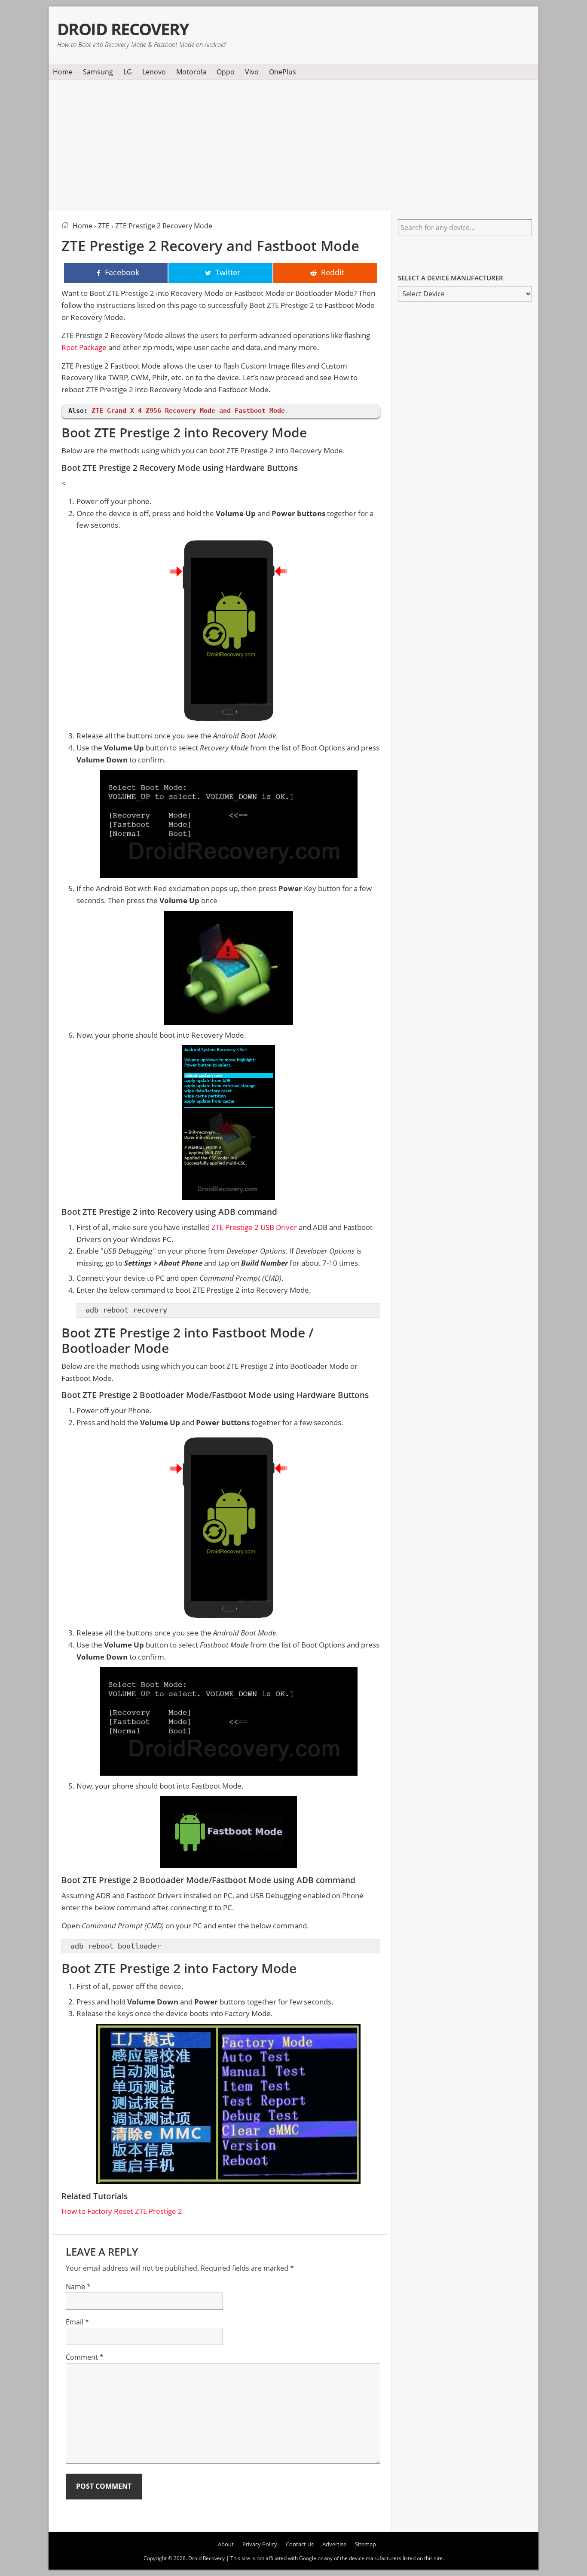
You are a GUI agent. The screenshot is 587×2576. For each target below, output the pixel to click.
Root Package (84, 347)
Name (78, 2287)
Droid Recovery (123, 29)
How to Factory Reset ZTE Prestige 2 (122, 2211)
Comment (85, 2357)
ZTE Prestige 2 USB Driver (254, 1227)
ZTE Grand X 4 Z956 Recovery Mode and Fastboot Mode (188, 411)
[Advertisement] (293, 144)
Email (77, 2322)
